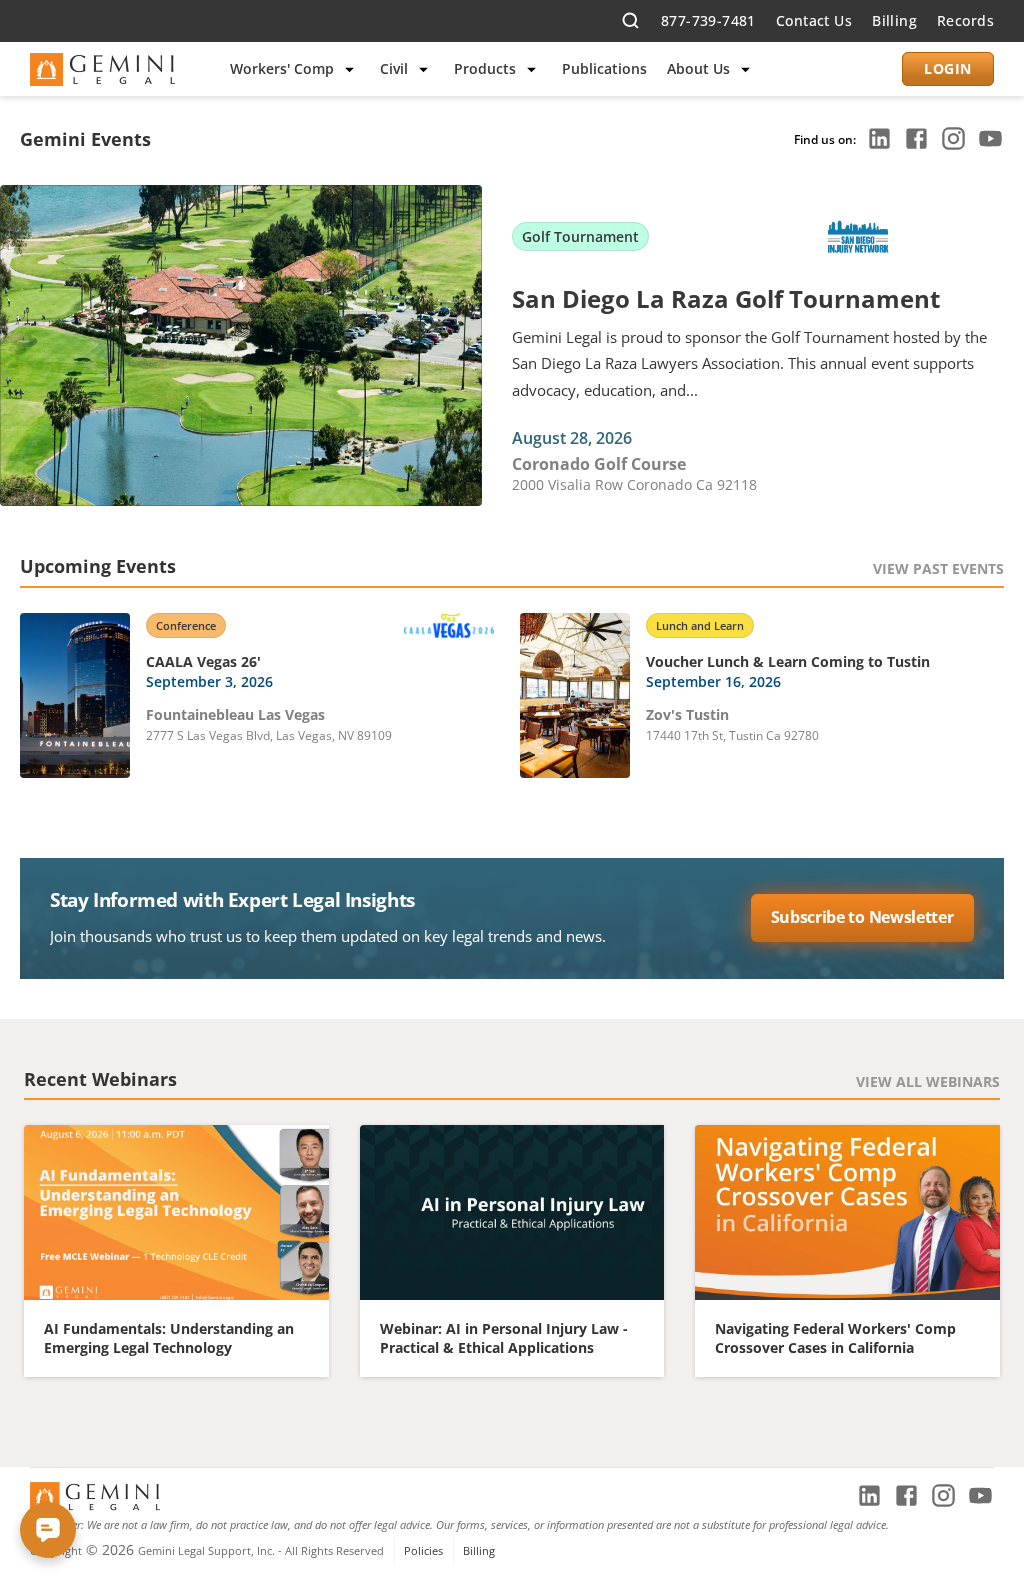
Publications (604, 68)
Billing (894, 20)
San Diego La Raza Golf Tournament (726, 298)
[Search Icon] (631, 21)
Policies (423, 1550)
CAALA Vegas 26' (203, 661)
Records (965, 20)
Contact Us (814, 20)
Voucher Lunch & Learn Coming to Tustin (788, 661)
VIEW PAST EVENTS (938, 568)
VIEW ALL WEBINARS (928, 1081)
